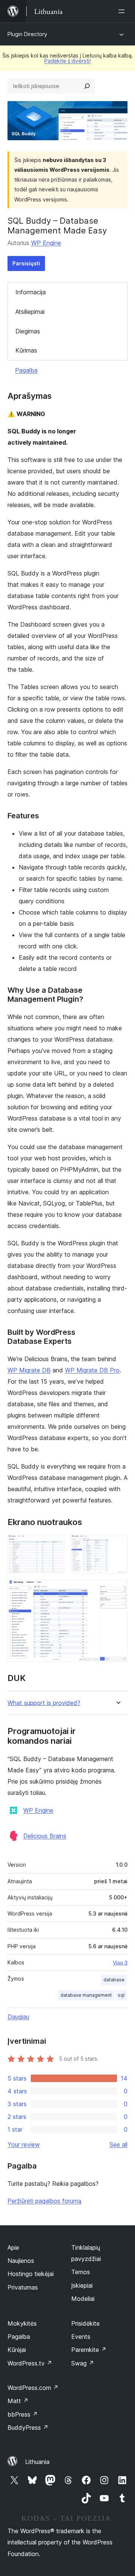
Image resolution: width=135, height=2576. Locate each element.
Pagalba (26, 370)
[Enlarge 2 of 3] (117, 1545)
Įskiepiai (82, 2285)
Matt (18, 2401)
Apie (13, 2247)
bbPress (23, 2414)
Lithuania (37, 2462)
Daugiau (18, 2017)
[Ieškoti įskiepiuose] (87, 86)
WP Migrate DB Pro (92, 1370)
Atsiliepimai (30, 312)
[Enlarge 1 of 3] (54, 1545)
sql (121, 1995)
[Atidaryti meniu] (123, 11)
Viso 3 (120, 1963)
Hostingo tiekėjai (31, 2274)
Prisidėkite (85, 2323)
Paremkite (89, 2350)
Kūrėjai (17, 2350)
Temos (81, 2272)
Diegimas (28, 331)
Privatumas (23, 2287)
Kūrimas (26, 350)
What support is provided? (44, 1703)
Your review (24, 2144)
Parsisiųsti (26, 263)
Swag (83, 2363)
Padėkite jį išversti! (67, 61)
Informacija (31, 292)
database (114, 1980)
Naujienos (21, 2261)
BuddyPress (28, 2428)
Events (81, 2337)
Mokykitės (22, 2323)
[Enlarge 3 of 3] (117, 1590)
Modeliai (83, 2299)
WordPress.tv (30, 2363)
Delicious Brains (45, 1836)
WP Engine (46, 243)
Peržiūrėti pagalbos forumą (44, 2201)
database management (86, 1995)
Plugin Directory (27, 34)
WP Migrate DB (29, 1370)
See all (118, 2144)
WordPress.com (33, 2388)
